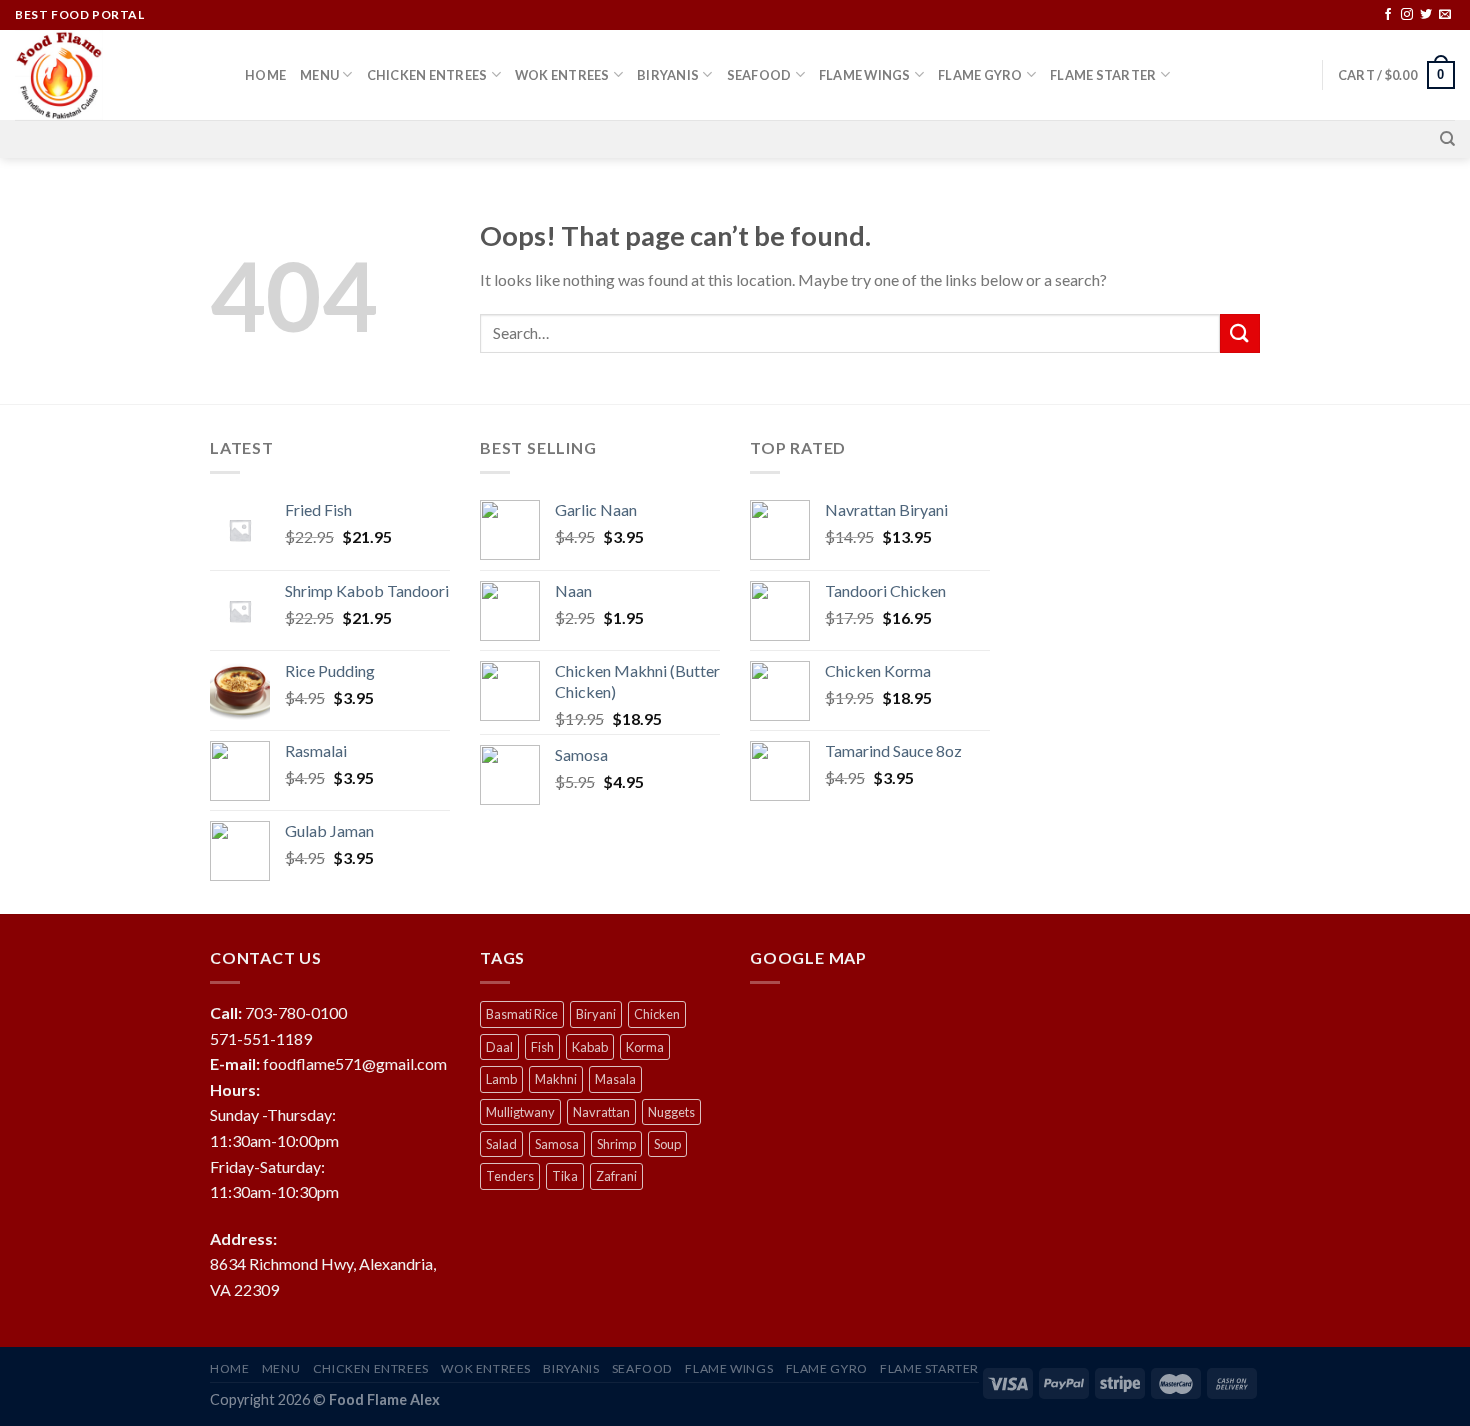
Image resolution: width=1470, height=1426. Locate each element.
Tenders (510, 1176)
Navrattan (601, 1112)
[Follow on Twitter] (1426, 15)
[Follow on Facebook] (1388, 15)
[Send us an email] (1445, 15)
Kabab (590, 1047)
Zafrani (616, 1176)
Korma (645, 1047)
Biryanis (668, 75)
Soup (667, 1144)
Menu (319, 75)
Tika (565, 1176)
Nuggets (671, 1112)
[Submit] (1240, 333)
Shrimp (616, 1144)
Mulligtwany (520, 1112)
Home (265, 75)
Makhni (556, 1079)
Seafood (759, 75)
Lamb (501, 1079)
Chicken (657, 1014)
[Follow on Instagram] (1407, 15)
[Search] (1447, 139)
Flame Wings (865, 75)
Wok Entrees (562, 75)
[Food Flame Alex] (115, 75)
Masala (615, 1079)
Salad (501, 1144)
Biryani (596, 1014)
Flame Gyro (980, 75)
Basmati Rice (522, 1014)
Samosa (557, 1144)
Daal (499, 1047)
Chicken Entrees (427, 75)
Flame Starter (1103, 75)
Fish (542, 1047)
